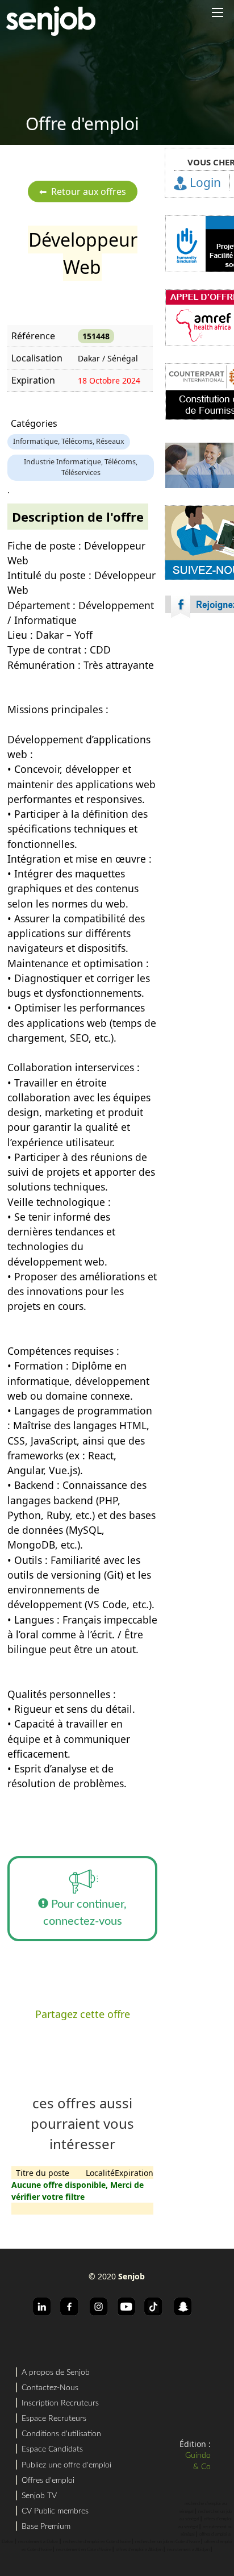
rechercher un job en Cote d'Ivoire (168, 2542)
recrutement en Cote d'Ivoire (84, 2550)
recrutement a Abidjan (188, 2550)
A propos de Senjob (56, 2373)
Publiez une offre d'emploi (66, 2465)
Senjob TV (39, 2496)
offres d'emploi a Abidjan (139, 2550)
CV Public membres (55, 2511)
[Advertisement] (117, 773)
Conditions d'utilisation (61, 2434)
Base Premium (46, 2527)
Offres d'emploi (48, 2481)
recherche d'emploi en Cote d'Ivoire (97, 2542)
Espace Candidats (52, 2449)
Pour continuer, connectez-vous (85, 1913)
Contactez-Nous (50, 2388)
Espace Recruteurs (54, 2419)
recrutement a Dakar (38, 2542)
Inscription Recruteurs (60, 2403)
